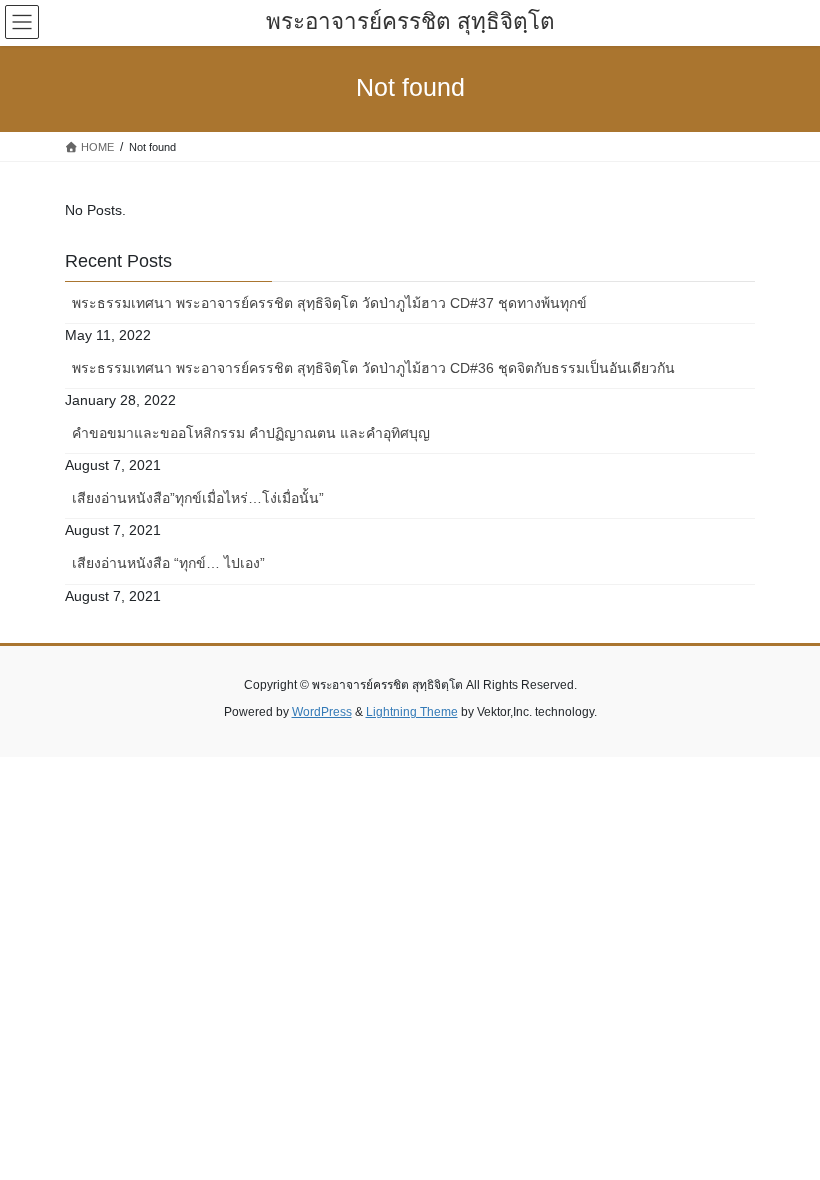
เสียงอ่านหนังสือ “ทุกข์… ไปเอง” (168, 563)
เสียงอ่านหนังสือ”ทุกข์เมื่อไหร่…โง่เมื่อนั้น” (198, 498)
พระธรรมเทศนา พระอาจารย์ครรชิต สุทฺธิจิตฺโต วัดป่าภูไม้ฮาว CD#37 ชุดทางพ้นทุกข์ (329, 303)
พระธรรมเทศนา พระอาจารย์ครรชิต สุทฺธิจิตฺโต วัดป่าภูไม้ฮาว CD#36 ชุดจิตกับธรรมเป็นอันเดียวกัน (373, 368)
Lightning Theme (412, 712)
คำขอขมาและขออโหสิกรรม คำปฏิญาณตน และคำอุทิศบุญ (251, 433)
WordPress (322, 712)
